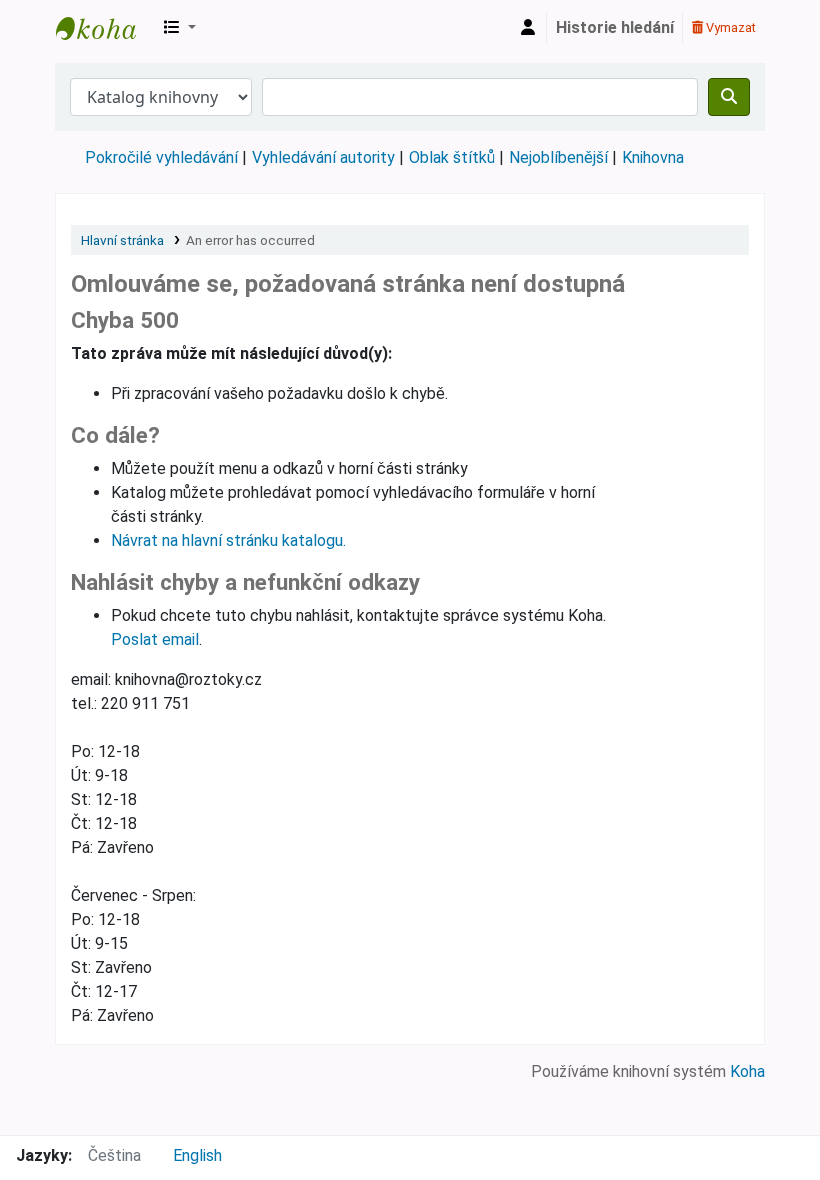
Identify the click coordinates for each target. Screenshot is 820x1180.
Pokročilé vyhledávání (161, 157)
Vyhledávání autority (323, 157)
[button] (180, 28)
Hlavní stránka (122, 240)
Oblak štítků (452, 157)
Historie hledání (615, 27)
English (197, 1155)
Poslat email (155, 639)
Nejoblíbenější (558, 157)
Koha (747, 1071)
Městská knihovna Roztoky (106, 28)
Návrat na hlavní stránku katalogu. (228, 540)
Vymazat (729, 27)
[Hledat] (729, 97)
